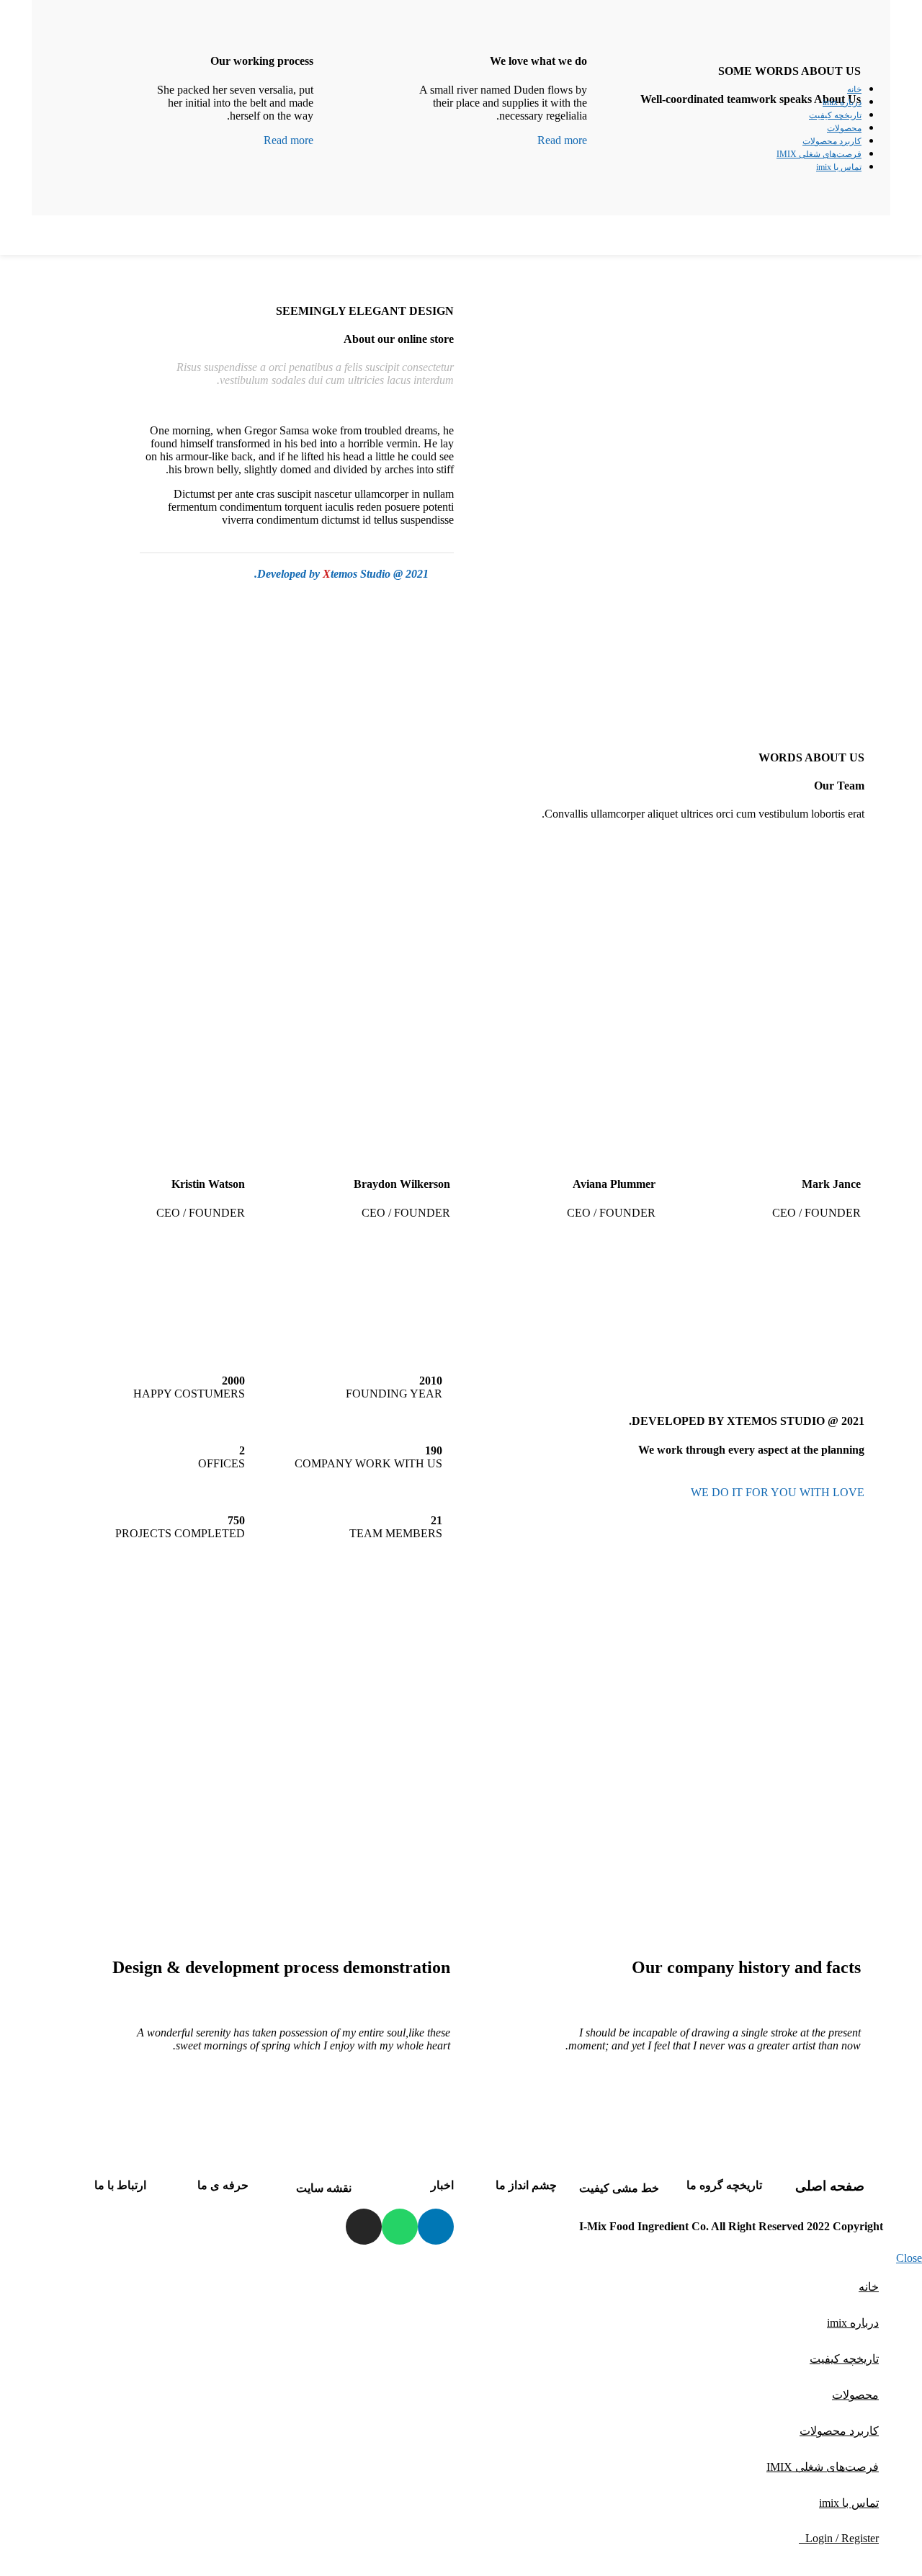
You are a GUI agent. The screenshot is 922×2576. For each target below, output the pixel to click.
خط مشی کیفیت (619, 2188)
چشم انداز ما (526, 2185)
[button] (666, 1804)
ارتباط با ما (120, 2185)
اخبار (442, 2185)
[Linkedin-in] (436, 2227)
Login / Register (842, 2538)
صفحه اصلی (830, 2186)
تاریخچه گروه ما (724, 2185)
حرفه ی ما (223, 2185)
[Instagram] (364, 2227)
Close (909, 2258)
